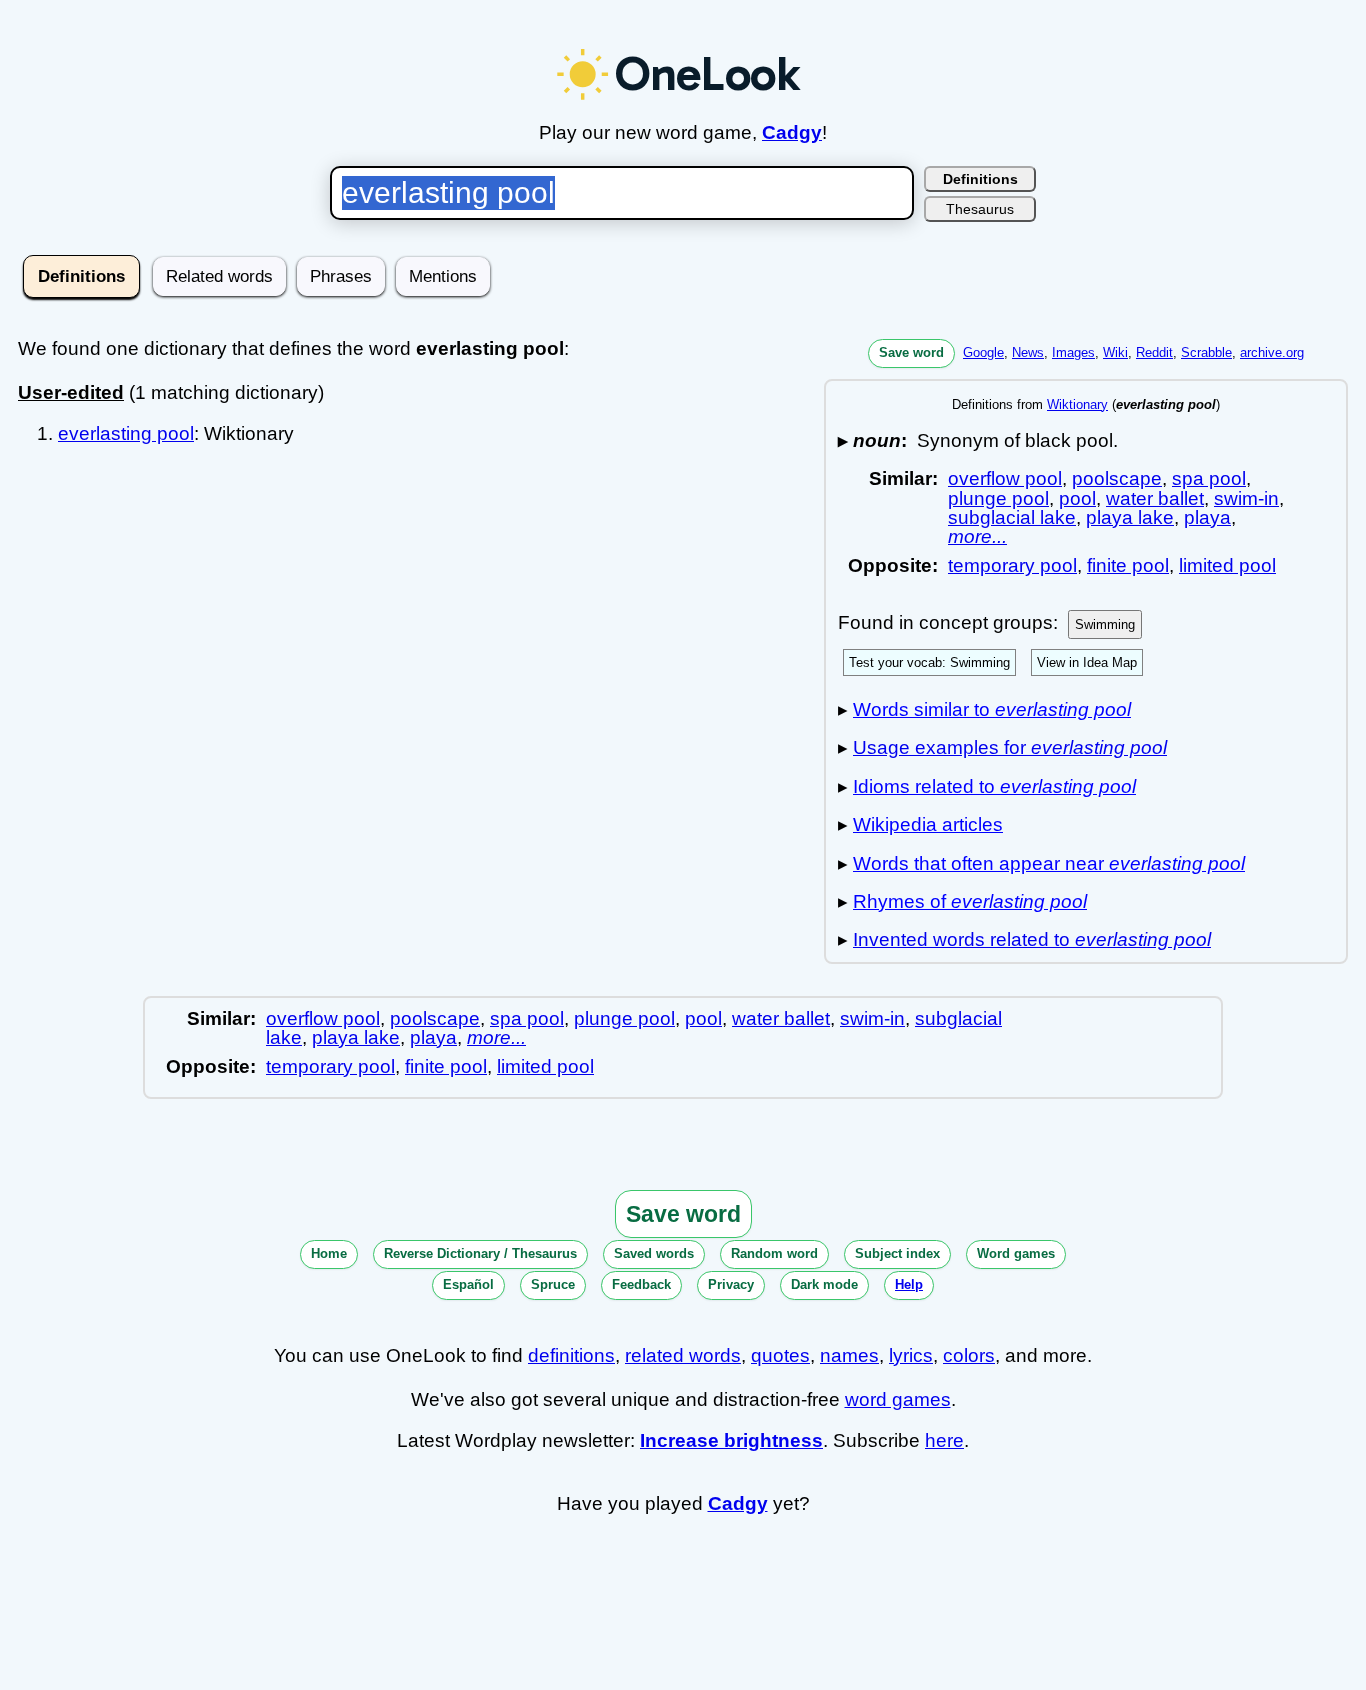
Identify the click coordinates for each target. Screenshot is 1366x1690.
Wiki (1115, 352)
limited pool (1227, 565)
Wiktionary (1077, 404)
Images (1073, 352)
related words (683, 1355)
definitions (571, 1355)
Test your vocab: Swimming (929, 662)
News (1028, 352)
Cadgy (792, 132)
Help (909, 1284)
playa (1207, 517)
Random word (774, 1253)
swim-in (1246, 498)
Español (468, 1284)
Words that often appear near (1049, 863)
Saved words (654, 1253)
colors (969, 1355)
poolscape (1117, 478)
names (849, 1355)
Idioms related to (994, 786)
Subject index (897, 1253)
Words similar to (992, 709)
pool (1077, 498)
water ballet (1155, 498)
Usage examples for (1010, 747)
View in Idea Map (1087, 662)
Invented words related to (1032, 939)
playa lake (1130, 517)
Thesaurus (980, 209)
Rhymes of (970, 901)
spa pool (1209, 478)
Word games (1016, 1253)
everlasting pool (126, 433)
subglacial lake (1012, 517)
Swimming (1105, 624)
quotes (780, 1355)
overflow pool (1005, 478)
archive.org (1272, 352)
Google (983, 352)
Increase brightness (731, 1440)
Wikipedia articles (928, 824)
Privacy (731, 1284)
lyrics (911, 1355)
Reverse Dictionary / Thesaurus (480, 1253)
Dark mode (824, 1284)
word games (898, 1399)
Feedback (641, 1284)
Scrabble (1206, 352)
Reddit (1154, 352)
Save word (911, 352)
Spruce (553, 1284)
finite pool (1128, 565)
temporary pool (1012, 565)
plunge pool (998, 498)
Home (329, 1253)
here (944, 1440)
